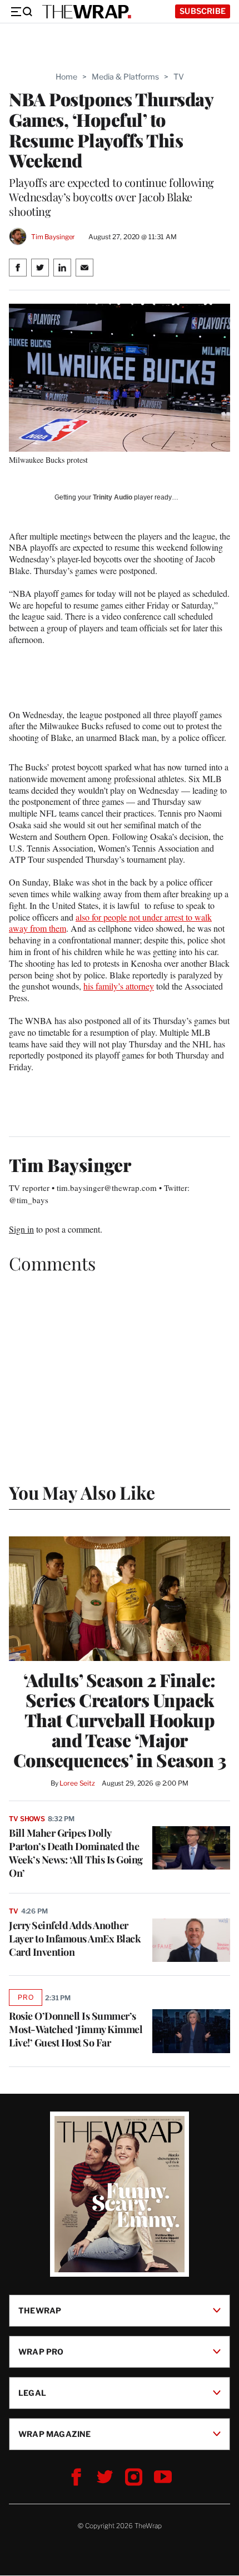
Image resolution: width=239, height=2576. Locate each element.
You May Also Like (82, 1492)
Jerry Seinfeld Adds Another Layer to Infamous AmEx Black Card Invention (75, 1939)
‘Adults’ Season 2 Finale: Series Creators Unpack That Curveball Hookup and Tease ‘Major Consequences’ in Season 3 (120, 1720)
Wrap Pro (41, 2352)
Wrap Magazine (55, 2434)
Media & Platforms (125, 76)
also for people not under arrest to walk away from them (110, 923)
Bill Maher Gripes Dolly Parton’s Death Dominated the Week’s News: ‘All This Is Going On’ (76, 1853)
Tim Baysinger (53, 237)
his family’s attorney (119, 986)
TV (179, 76)
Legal (32, 2393)
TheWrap (40, 2310)
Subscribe (203, 11)
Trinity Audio (113, 497)
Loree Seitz (77, 1783)
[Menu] (21, 12)
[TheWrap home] (87, 12)
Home (66, 76)
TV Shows (27, 1819)
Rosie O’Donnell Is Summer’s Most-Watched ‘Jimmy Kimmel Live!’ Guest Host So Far (76, 2029)
